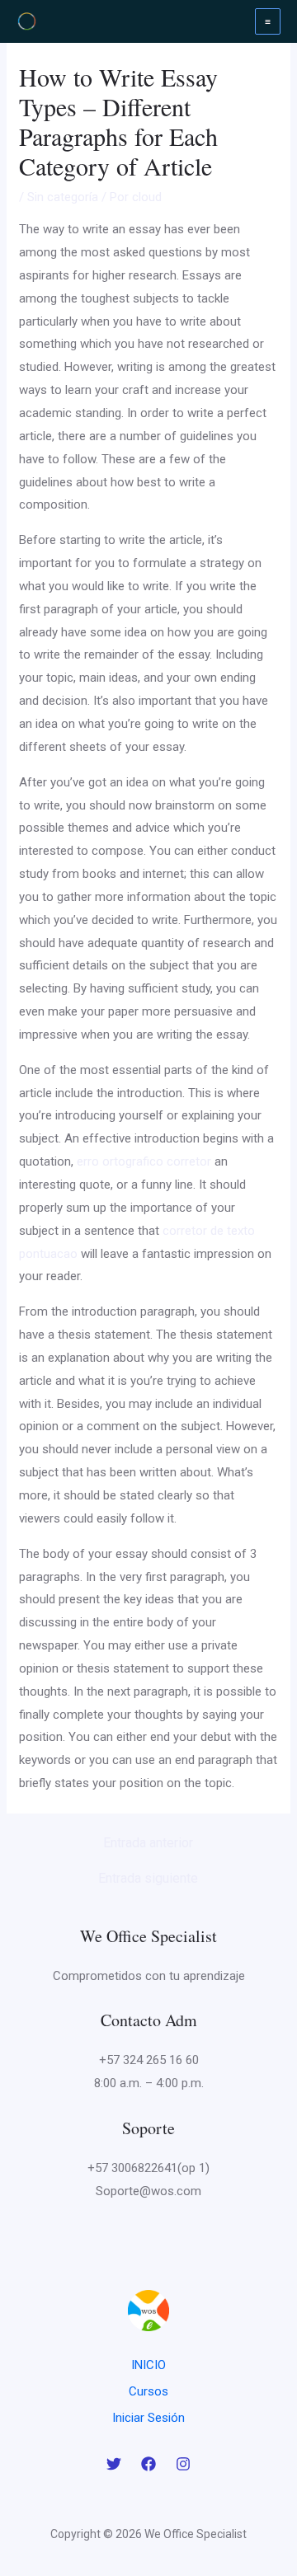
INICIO (148, 2365)
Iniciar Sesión (148, 2418)
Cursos (148, 2391)
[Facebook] (148, 2464)
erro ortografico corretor (144, 1161)
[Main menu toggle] (268, 21)
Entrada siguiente (148, 1879)
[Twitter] (114, 2464)
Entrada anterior (148, 1843)
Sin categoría (63, 197)
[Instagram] (183, 2464)
